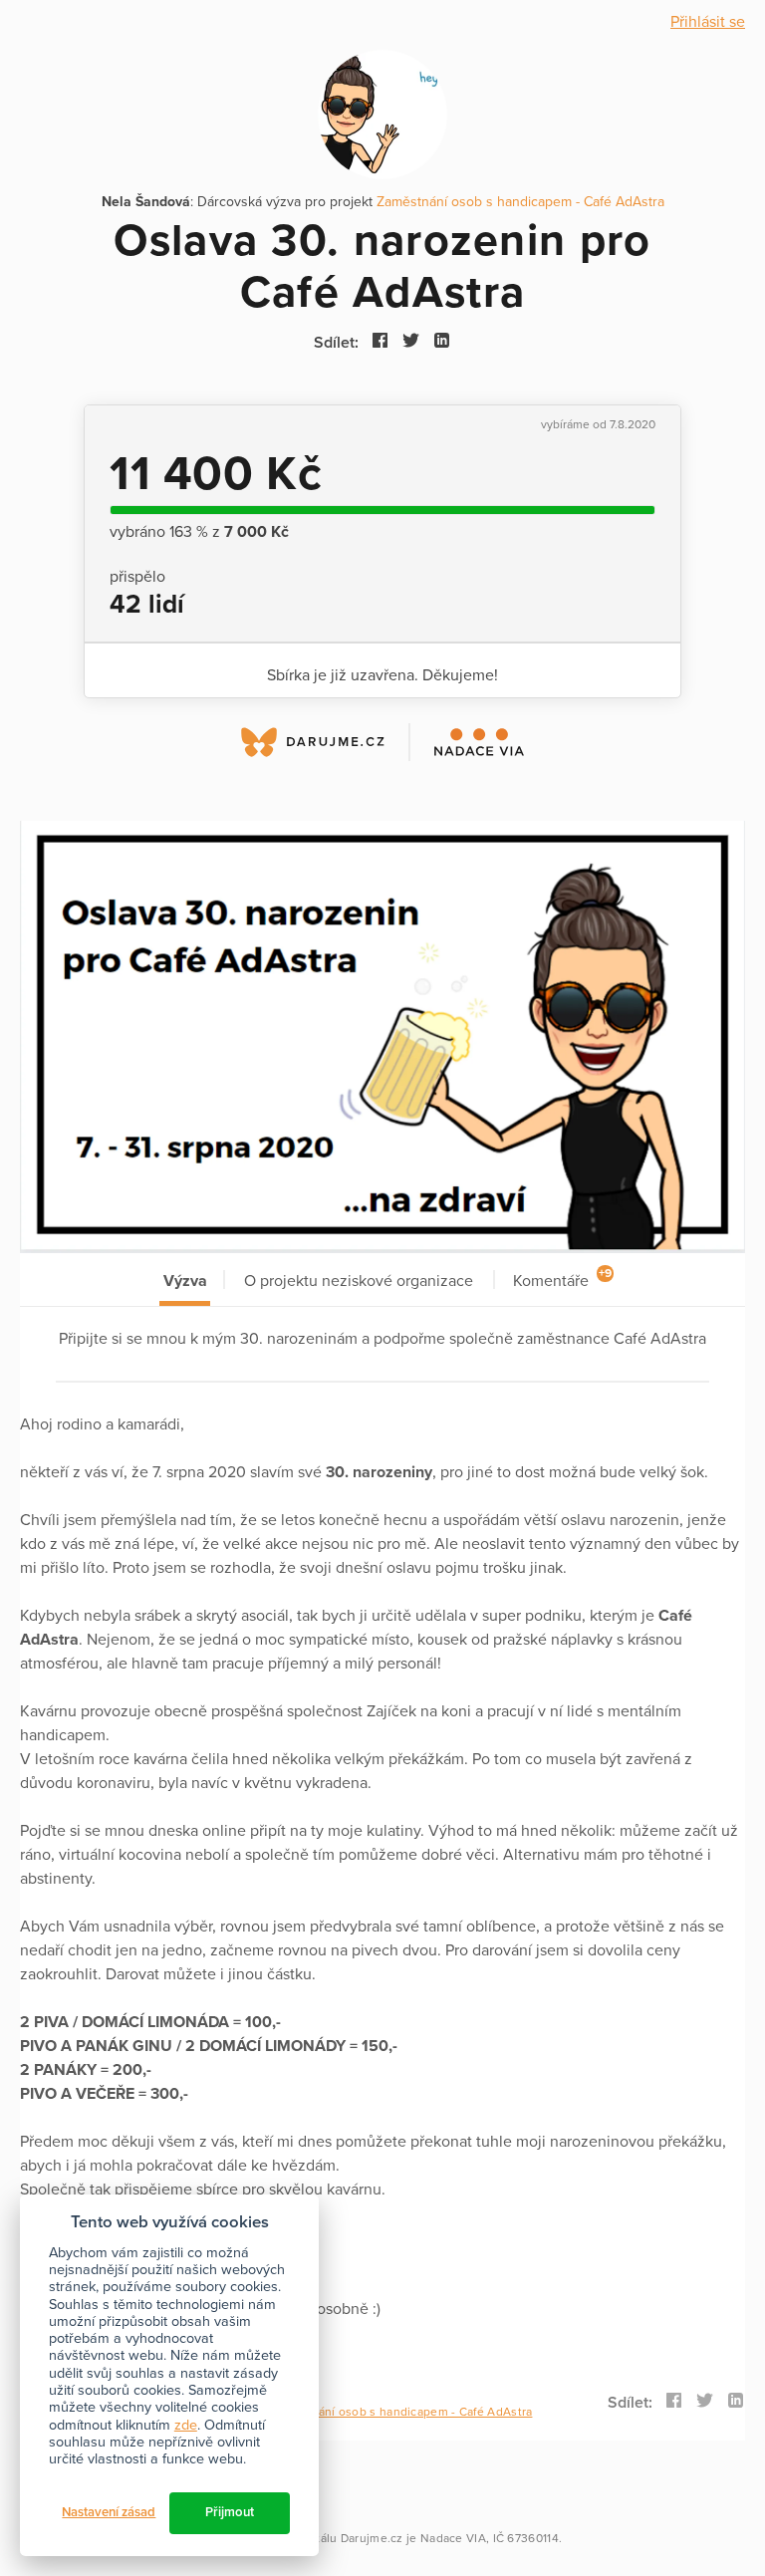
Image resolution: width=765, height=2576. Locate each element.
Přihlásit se (708, 22)
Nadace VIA (453, 2538)
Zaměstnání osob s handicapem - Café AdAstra (520, 202)
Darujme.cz (372, 2538)
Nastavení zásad (109, 2512)
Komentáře (562, 1279)
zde (186, 2425)
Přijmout (230, 2512)
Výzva (185, 1281)
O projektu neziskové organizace (359, 1281)
